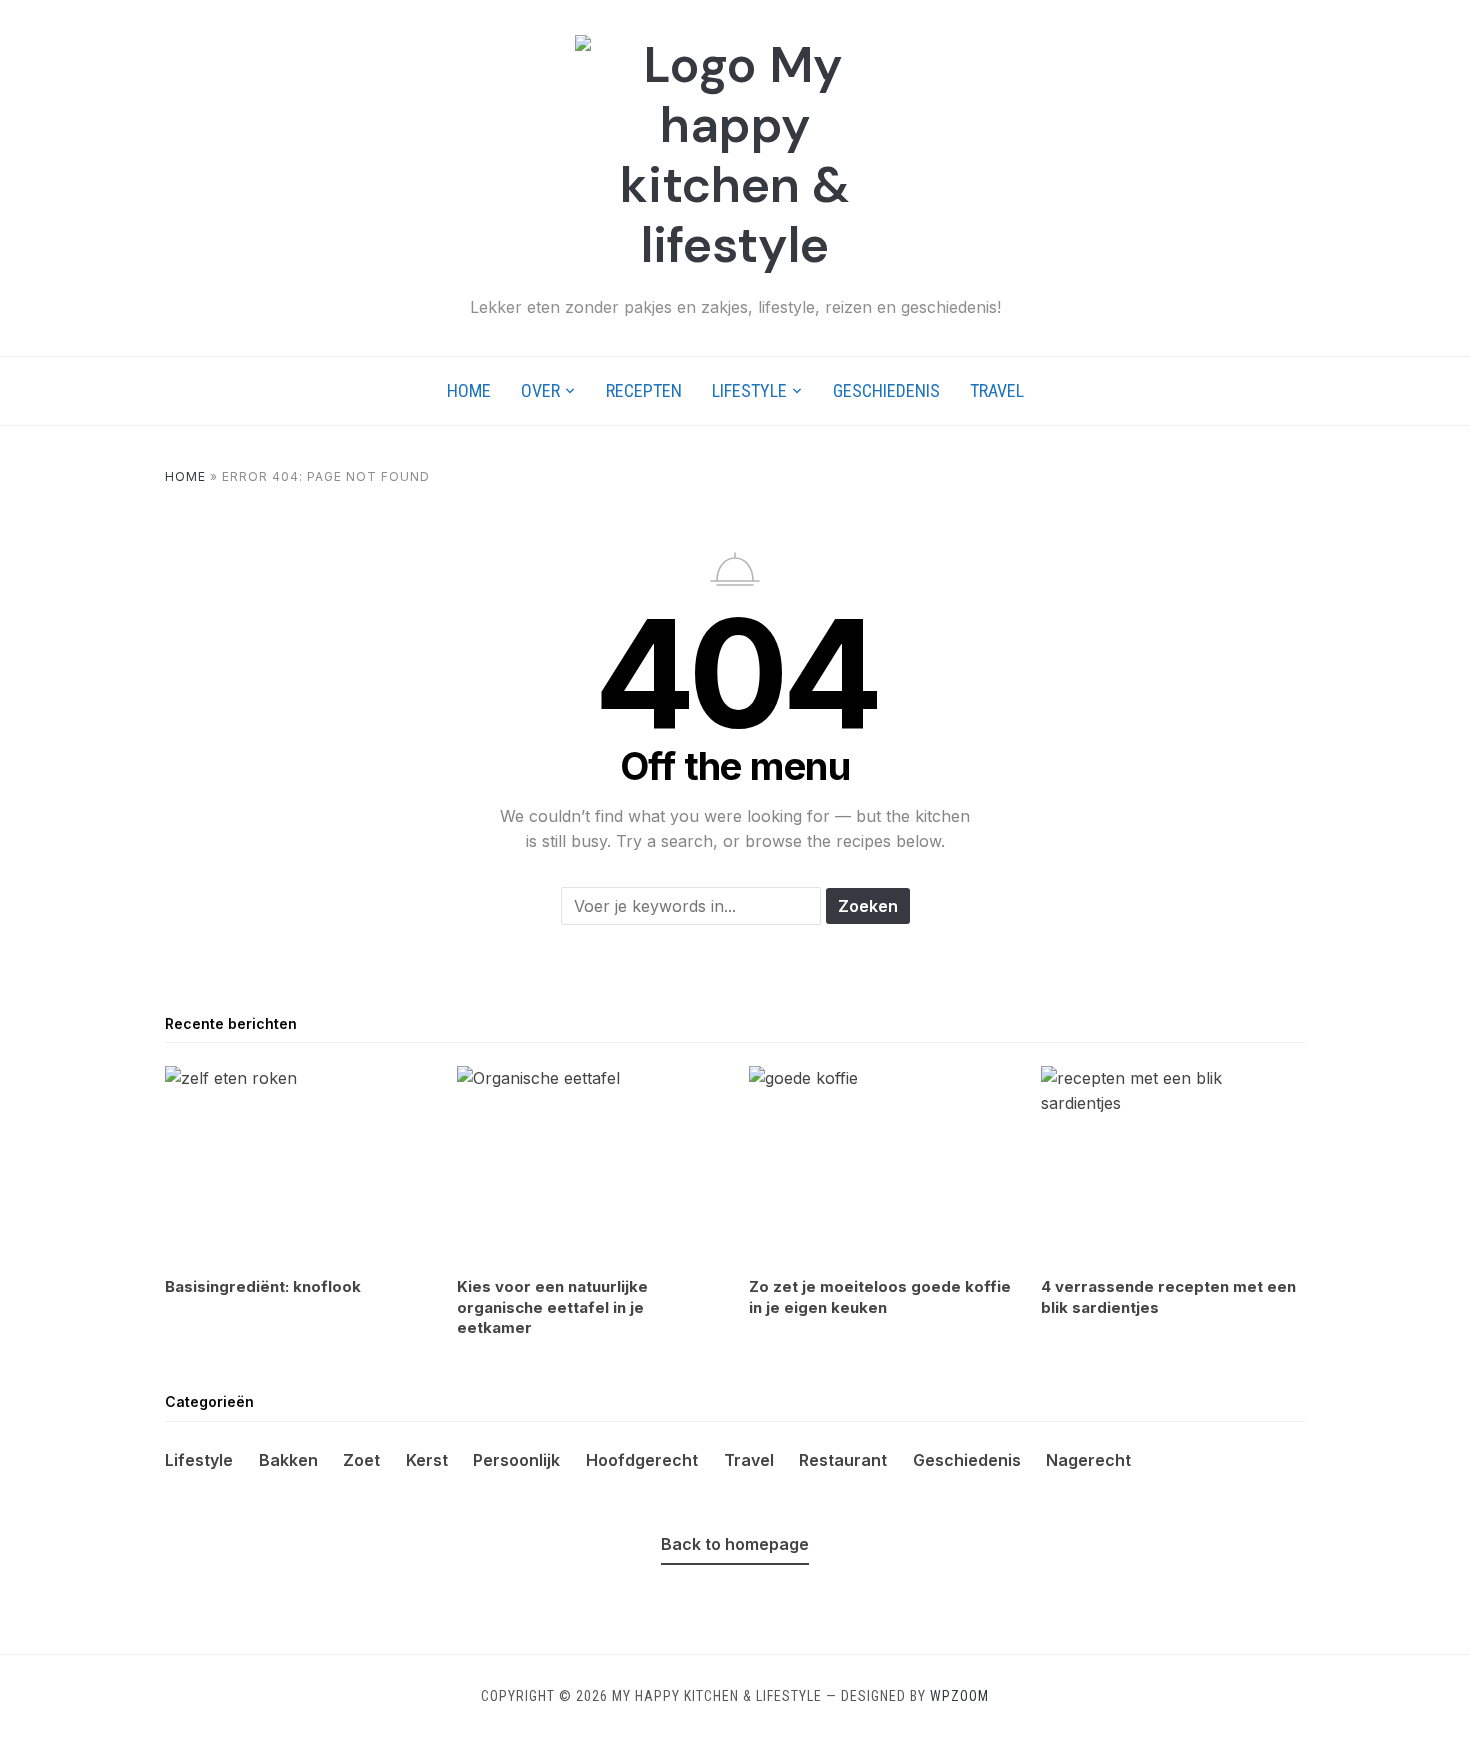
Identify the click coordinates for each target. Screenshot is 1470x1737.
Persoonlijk (516, 1460)
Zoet (361, 1460)
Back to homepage (735, 1544)
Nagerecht (1088, 1460)
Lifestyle (749, 390)
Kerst (427, 1460)
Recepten (644, 390)
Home (469, 390)
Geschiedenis (886, 390)
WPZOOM (959, 1696)
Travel (997, 390)
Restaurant (843, 1460)
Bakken (288, 1460)
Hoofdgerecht (642, 1460)
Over (540, 390)
